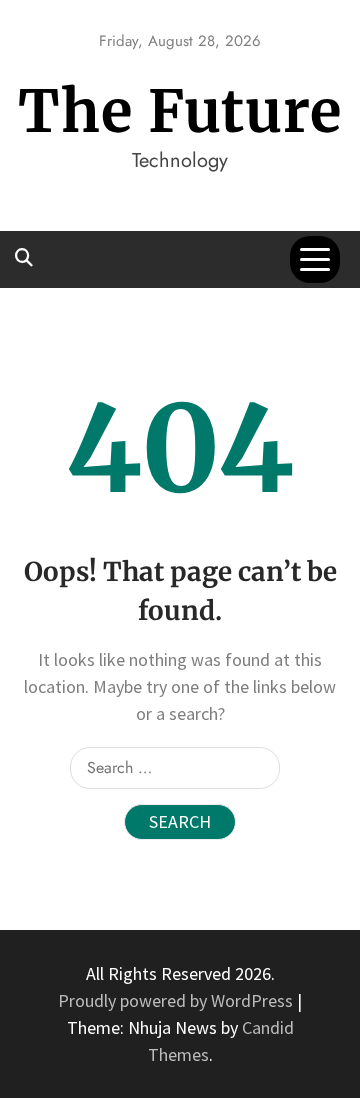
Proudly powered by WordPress (177, 1000)
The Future (180, 111)
